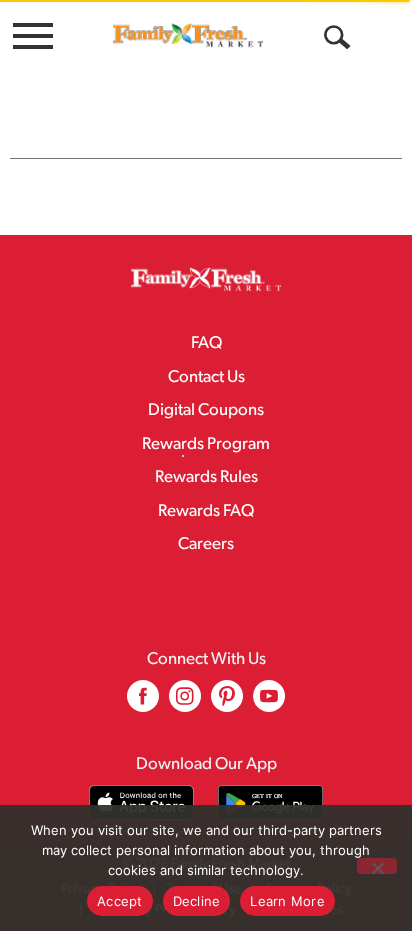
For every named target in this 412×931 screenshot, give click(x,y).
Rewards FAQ (206, 511)
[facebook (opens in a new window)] (143, 703)
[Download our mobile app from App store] (141, 802)
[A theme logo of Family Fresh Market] (188, 35)
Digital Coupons (206, 410)
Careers (206, 544)
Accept (120, 901)
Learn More (287, 901)
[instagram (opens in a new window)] (185, 703)
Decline (197, 901)
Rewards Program (206, 444)
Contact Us (206, 377)
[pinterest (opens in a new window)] (227, 703)
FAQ (206, 343)
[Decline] (377, 866)
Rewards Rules (206, 477)
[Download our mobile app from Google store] (270, 802)
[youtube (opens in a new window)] (269, 703)
